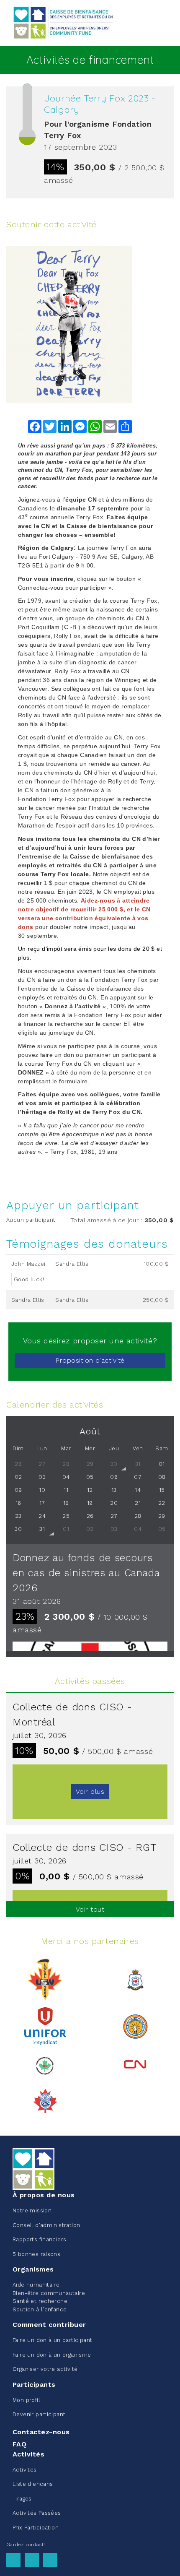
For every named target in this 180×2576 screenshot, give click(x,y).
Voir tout (90, 1909)
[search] (169, 23)
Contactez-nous (41, 2432)
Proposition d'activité (90, 1360)
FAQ (19, 2444)
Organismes (33, 2269)
